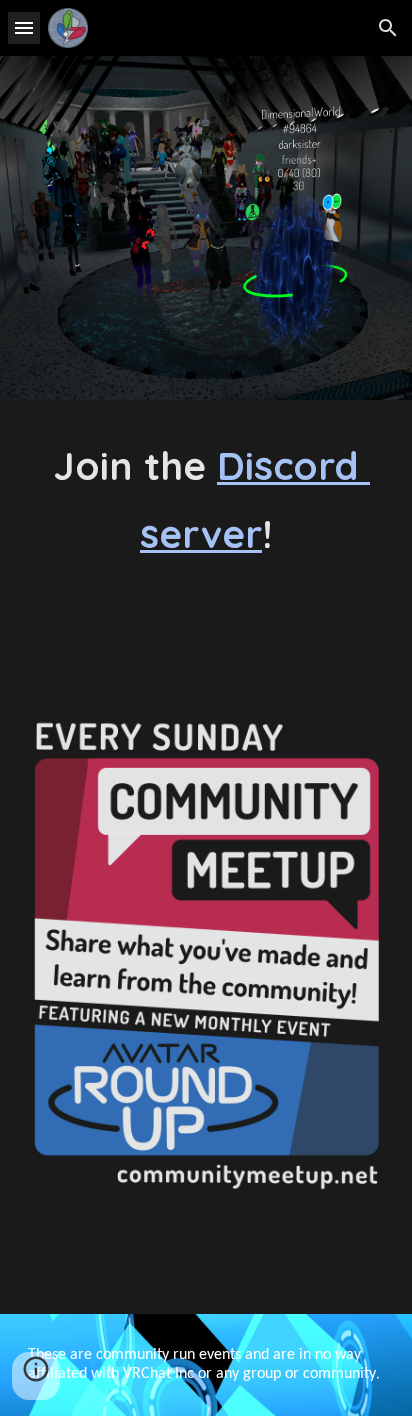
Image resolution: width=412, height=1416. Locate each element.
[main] (206, 499)
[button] (24, 27)
